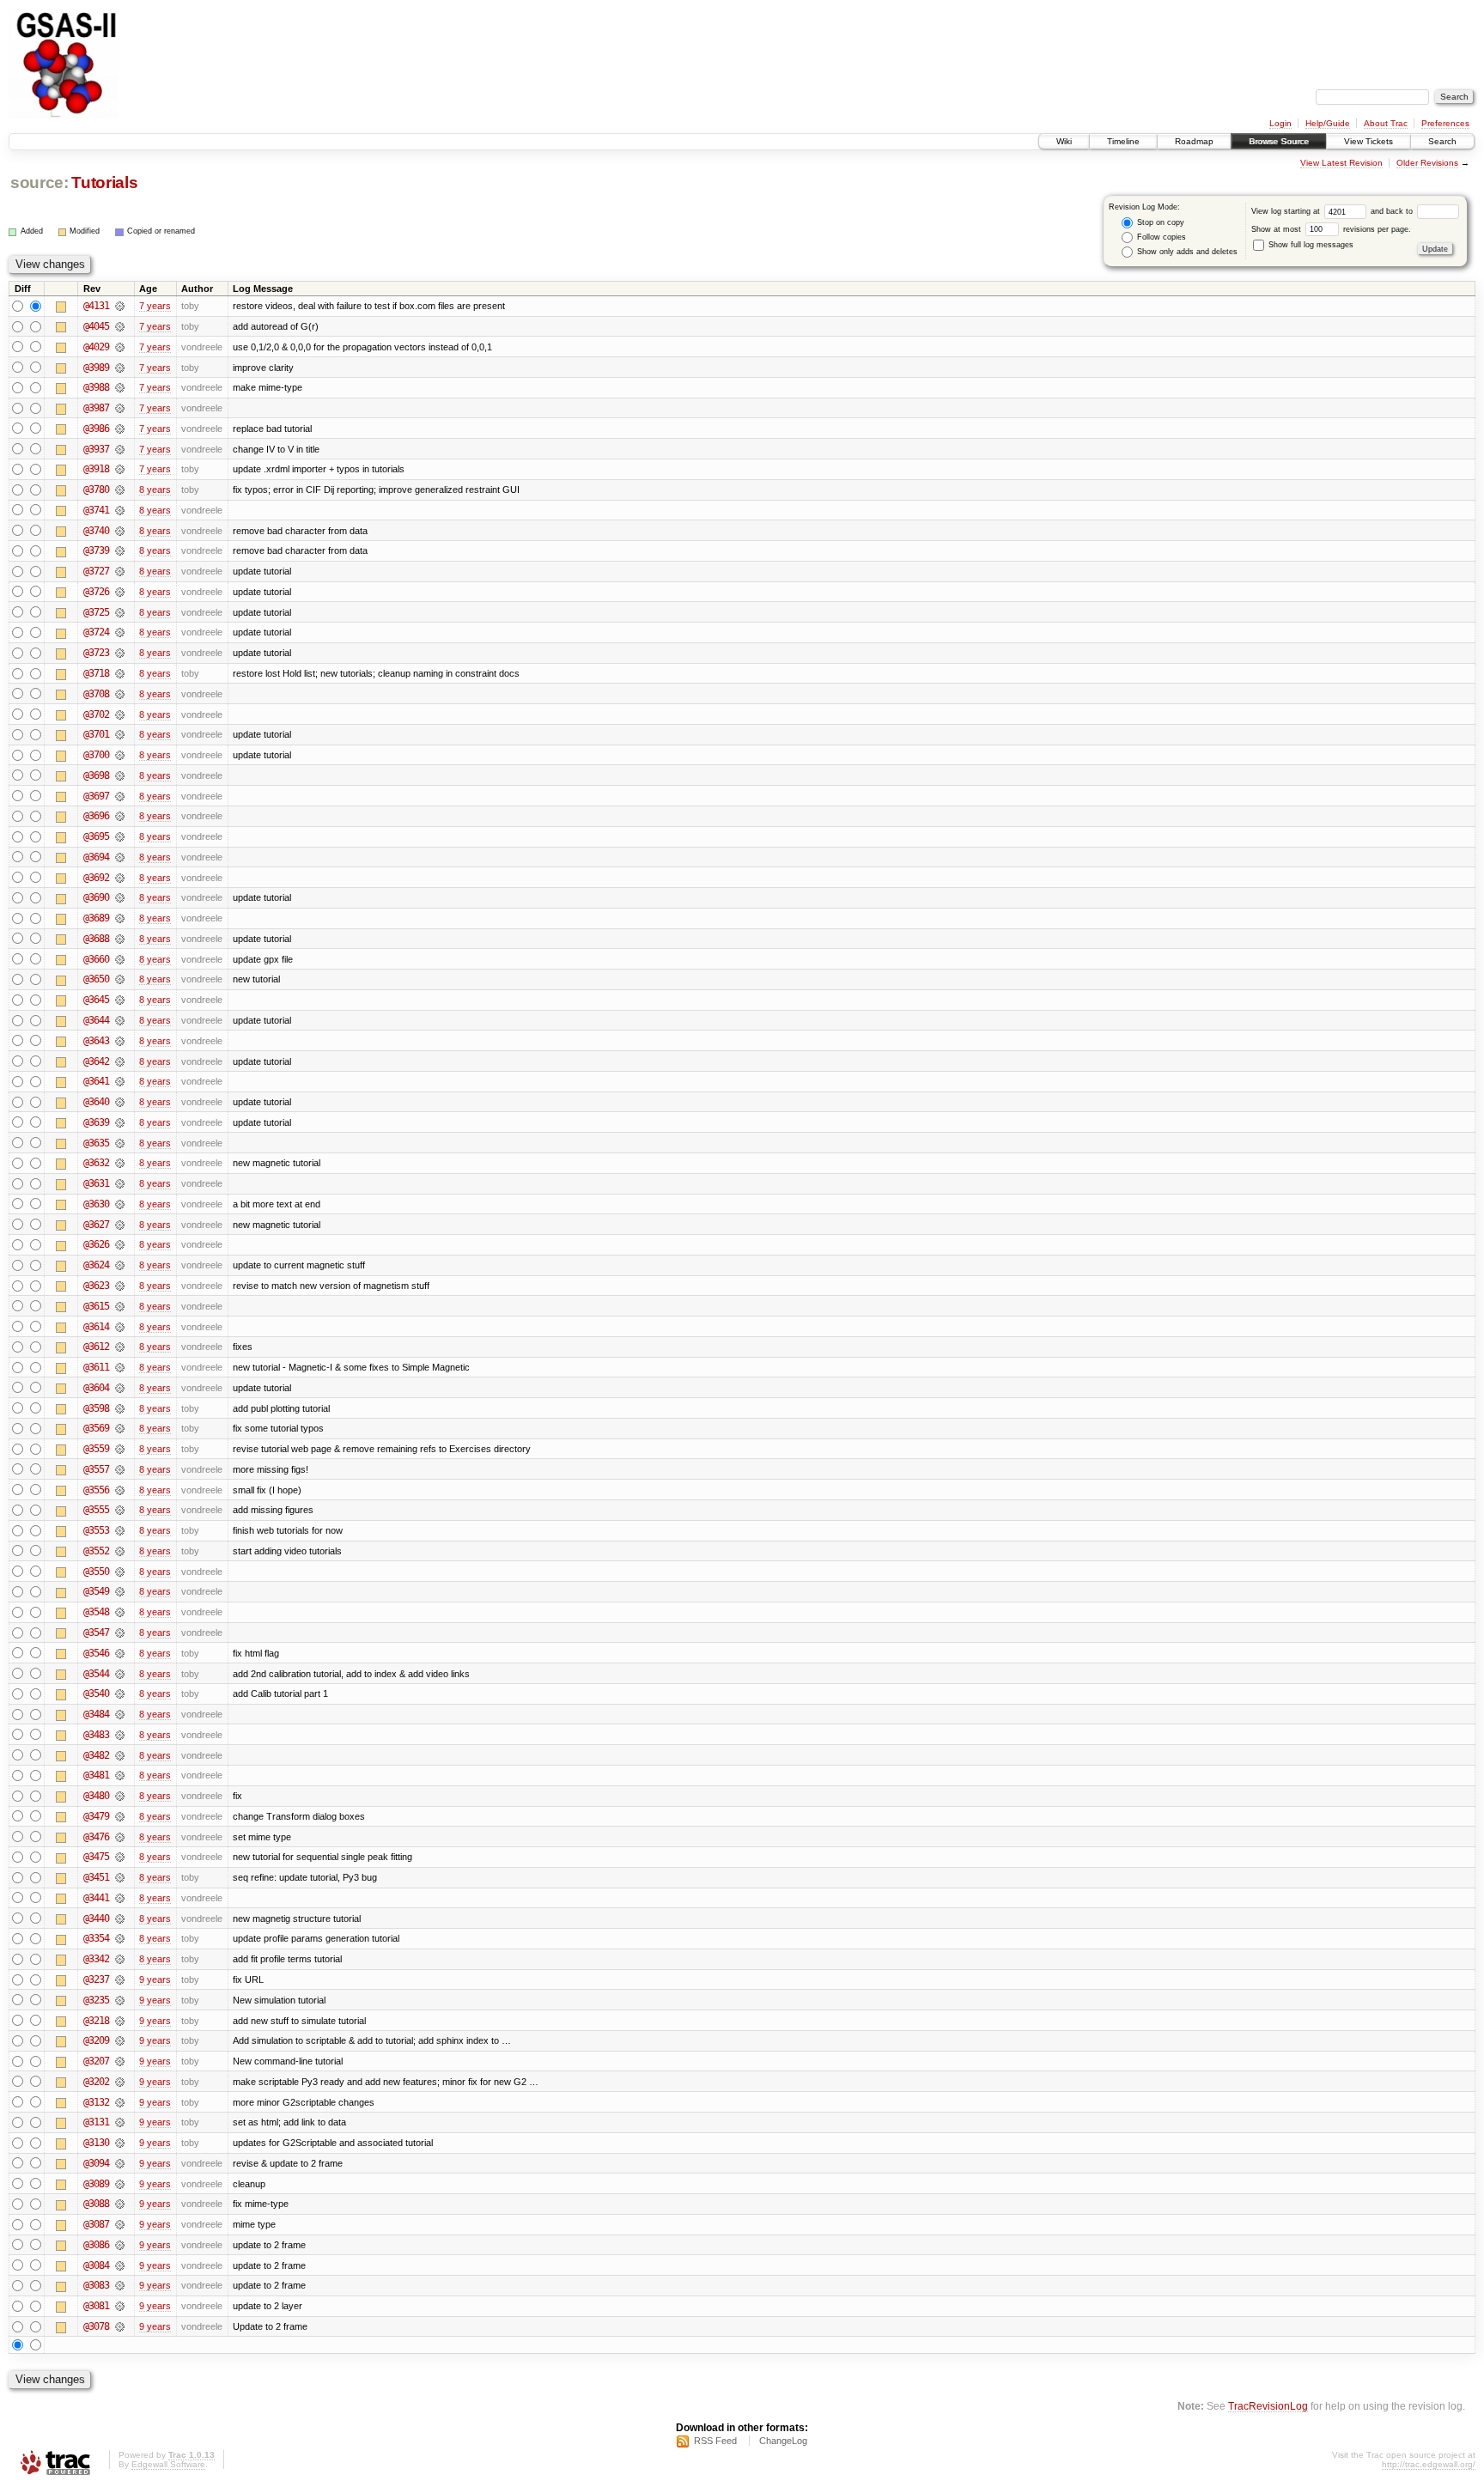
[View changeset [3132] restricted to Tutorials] (120, 2102)
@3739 (96, 550)
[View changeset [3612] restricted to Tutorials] (120, 1347)
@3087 (96, 2224)
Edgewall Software (168, 2464)
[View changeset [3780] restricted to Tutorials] (120, 489)
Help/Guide (1328, 123)
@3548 (96, 1612)
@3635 (96, 1143)
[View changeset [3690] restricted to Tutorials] (120, 897)
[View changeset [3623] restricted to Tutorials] (120, 1286)
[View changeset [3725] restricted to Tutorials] (120, 612)
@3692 (96, 878)
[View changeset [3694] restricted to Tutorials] (120, 857)
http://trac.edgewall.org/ (1429, 2464)
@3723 (96, 653)
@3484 (96, 1714)
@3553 (96, 1530)
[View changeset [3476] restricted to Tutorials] (120, 1837)
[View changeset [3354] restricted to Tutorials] (120, 1938)
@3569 (96, 1428)
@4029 (96, 347)
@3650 (96, 979)
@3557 (96, 1469)
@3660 (96, 959)
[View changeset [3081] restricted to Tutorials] (120, 2306)
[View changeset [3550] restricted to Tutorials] (120, 1572)
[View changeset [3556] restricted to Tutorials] (120, 1490)
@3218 (96, 2021)
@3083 (96, 2285)
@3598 (96, 1408)
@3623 (96, 1286)
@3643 (96, 1041)
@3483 (96, 1735)
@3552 (96, 1551)
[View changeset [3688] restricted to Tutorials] (120, 939)
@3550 (96, 1572)
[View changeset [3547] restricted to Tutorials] (120, 1633)
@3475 (96, 1857)
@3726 (96, 592)
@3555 (96, 1510)
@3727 (96, 571)
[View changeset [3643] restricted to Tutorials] (120, 1041)
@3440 (96, 1918)
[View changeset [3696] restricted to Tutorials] (120, 816)
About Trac (1386, 123)
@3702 (96, 714)
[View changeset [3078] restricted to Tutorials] (120, 2326)
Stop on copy (1159, 222)
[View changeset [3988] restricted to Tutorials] (120, 387)
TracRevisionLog (1268, 2406)
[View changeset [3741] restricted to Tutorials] (120, 510)
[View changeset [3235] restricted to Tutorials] (120, 2000)
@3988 (96, 387)
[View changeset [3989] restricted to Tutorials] (120, 368)
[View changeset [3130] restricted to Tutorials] (120, 2143)
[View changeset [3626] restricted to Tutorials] (120, 1244)
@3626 (96, 1244)
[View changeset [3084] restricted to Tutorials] (120, 2265)
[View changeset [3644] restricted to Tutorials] (120, 1020)
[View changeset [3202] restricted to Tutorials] (120, 2082)
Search (1442, 141)
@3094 (96, 2163)
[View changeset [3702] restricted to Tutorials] (120, 714)
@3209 (96, 2040)
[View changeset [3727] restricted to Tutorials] (120, 571)
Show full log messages (1310, 245)
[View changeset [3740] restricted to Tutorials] (120, 531)
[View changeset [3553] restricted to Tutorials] (120, 1530)
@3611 (96, 1367)
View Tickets (1368, 141)
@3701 (96, 734)
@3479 (96, 1816)
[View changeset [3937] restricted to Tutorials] (120, 449)
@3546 (96, 1653)
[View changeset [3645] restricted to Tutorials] (120, 1000)
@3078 (96, 2326)
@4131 (96, 306)
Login (1280, 123)
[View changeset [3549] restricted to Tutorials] (120, 1591)
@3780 (96, 489)
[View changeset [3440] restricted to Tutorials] (120, 1918)
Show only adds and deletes (1186, 252)
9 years (155, 1979)
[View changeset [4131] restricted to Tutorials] (120, 306)
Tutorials (104, 182)
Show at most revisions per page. (1331, 229)
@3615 (96, 1306)
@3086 (96, 2245)
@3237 (96, 1979)
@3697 (96, 796)
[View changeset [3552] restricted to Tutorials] (120, 1551)
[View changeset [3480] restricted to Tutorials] (120, 1796)
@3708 (96, 694)
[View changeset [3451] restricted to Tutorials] (120, 1877)
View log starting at (1287, 211)
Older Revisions (1427, 163)
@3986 (96, 429)
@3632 (96, 1163)
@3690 (96, 897)
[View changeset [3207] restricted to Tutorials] (120, 2061)
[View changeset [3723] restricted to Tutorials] (120, 653)
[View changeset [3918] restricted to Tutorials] (120, 469)
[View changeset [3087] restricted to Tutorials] (120, 2224)
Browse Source (1279, 141)
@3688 (96, 939)
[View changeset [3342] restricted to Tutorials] (120, 1959)
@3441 (96, 1898)
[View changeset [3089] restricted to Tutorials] (120, 2184)
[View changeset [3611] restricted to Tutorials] (120, 1367)
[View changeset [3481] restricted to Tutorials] (120, 1775)
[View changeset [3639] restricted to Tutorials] (120, 1122)
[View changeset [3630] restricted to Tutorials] (120, 1204)
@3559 (96, 1449)
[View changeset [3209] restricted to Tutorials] (120, 2040)
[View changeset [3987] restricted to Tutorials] (120, 408)
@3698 (96, 775)
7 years (155, 306)
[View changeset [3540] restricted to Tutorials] (120, 1693)
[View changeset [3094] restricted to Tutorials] (120, 2163)
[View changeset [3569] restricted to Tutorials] (120, 1428)
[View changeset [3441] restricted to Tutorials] (120, 1898)
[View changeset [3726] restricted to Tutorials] (120, 592)
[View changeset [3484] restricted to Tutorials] (120, 1714)
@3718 (96, 673)
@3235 (96, 2000)
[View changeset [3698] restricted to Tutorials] (120, 775)
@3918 (96, 469)
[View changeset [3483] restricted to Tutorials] (120, 1735)
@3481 (96, 1775)
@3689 (96, 918)
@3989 (96, 368)
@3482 (96, 1755)
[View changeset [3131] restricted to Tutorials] (120, 2122)
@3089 (96, 2184)
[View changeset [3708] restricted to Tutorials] (120, 694)
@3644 (96, 1020)
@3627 (96, 1225)
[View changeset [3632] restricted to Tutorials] (120, 1163)
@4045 (96, 326)
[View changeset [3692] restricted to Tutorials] (120, 878)
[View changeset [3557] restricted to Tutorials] (120, 1469)
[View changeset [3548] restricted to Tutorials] (120, 1612)
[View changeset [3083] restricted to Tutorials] (120, 2285)
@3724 (96, 632)
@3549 (96, 1591)
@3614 (96, 1327)
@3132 (96, 2102)
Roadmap (1194, 141)
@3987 (96, 408)
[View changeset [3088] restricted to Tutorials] (120, 2204)
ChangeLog (783, 2441)
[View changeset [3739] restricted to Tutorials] (120, 550)
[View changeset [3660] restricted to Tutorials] (120, 959)
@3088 (96, 2204)
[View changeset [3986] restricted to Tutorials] (120, 429)
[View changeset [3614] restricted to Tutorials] (120, 1327)
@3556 (96, 1490)
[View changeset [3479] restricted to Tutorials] (120, 1816)
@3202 (96, 2082)
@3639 (96, 1122)
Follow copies (1160, 237)
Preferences (1445, 123)
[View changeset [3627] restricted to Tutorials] (120, 1225)
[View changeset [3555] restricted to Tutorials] (120, 1510)
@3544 (96, 1674)
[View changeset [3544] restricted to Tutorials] (120, 1674)
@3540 (96, 1693)
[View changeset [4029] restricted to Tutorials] (120, 347)
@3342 (96, 1959)
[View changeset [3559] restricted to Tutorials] (120, 1449)
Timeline (1123, 141)
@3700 (96, 755)
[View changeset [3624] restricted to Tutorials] (120, 1265)
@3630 (96, 1204)
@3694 (96, 857)
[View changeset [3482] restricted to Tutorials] (120, 1755)
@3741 (96, 510)
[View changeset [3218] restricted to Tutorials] (120, 2021)
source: (40, 182)
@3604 (96, 1388)
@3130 (96, 2143)
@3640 (96, 1102)
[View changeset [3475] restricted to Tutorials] (120, 1857)
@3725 (96, 612)
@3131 (96, 2122)
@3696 (96, 816)
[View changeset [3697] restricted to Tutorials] (120, 796)
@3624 (96, 1265)
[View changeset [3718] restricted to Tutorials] (120, 673)
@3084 (96, 2265)
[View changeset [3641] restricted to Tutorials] (120, 1081)
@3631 (96, 1183)
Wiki (1064, 141)
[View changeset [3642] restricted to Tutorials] (120, 1061)
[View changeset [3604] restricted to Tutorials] (120, 1388)
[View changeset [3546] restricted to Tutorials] (120, 1653)
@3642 (96, 1061)
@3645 (96, 1000)
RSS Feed (715, 2441)
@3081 (96, 2306)
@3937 (96, 449)
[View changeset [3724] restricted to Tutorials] (120, 632)
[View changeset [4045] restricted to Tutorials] (120, 326)
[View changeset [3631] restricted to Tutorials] (120, 1183)
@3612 (96, 1347)
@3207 (96, 2061)
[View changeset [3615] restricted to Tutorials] (120, 1306)
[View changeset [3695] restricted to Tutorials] (120, 836)
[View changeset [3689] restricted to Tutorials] (120, 918)
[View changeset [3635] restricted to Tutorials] (120, 1143)
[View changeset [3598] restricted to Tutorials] (120, 1408)
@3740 (96, 531)
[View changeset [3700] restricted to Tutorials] (120, 755)
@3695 (96, 836)
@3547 (96, 1633)
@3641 (96, 1081)
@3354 (96, 1938)
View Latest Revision (1341, 163)
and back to (1393, 211)
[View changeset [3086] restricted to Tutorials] (120, 2245)
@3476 (96, 1837)
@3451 (96, 1877)
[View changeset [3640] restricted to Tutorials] (120, 1102)
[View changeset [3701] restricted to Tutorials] (120, 734)
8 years (155, 489)
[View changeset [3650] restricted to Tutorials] (120, 979)
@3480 (96, 1796)
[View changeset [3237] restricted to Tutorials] (120, 1979)
